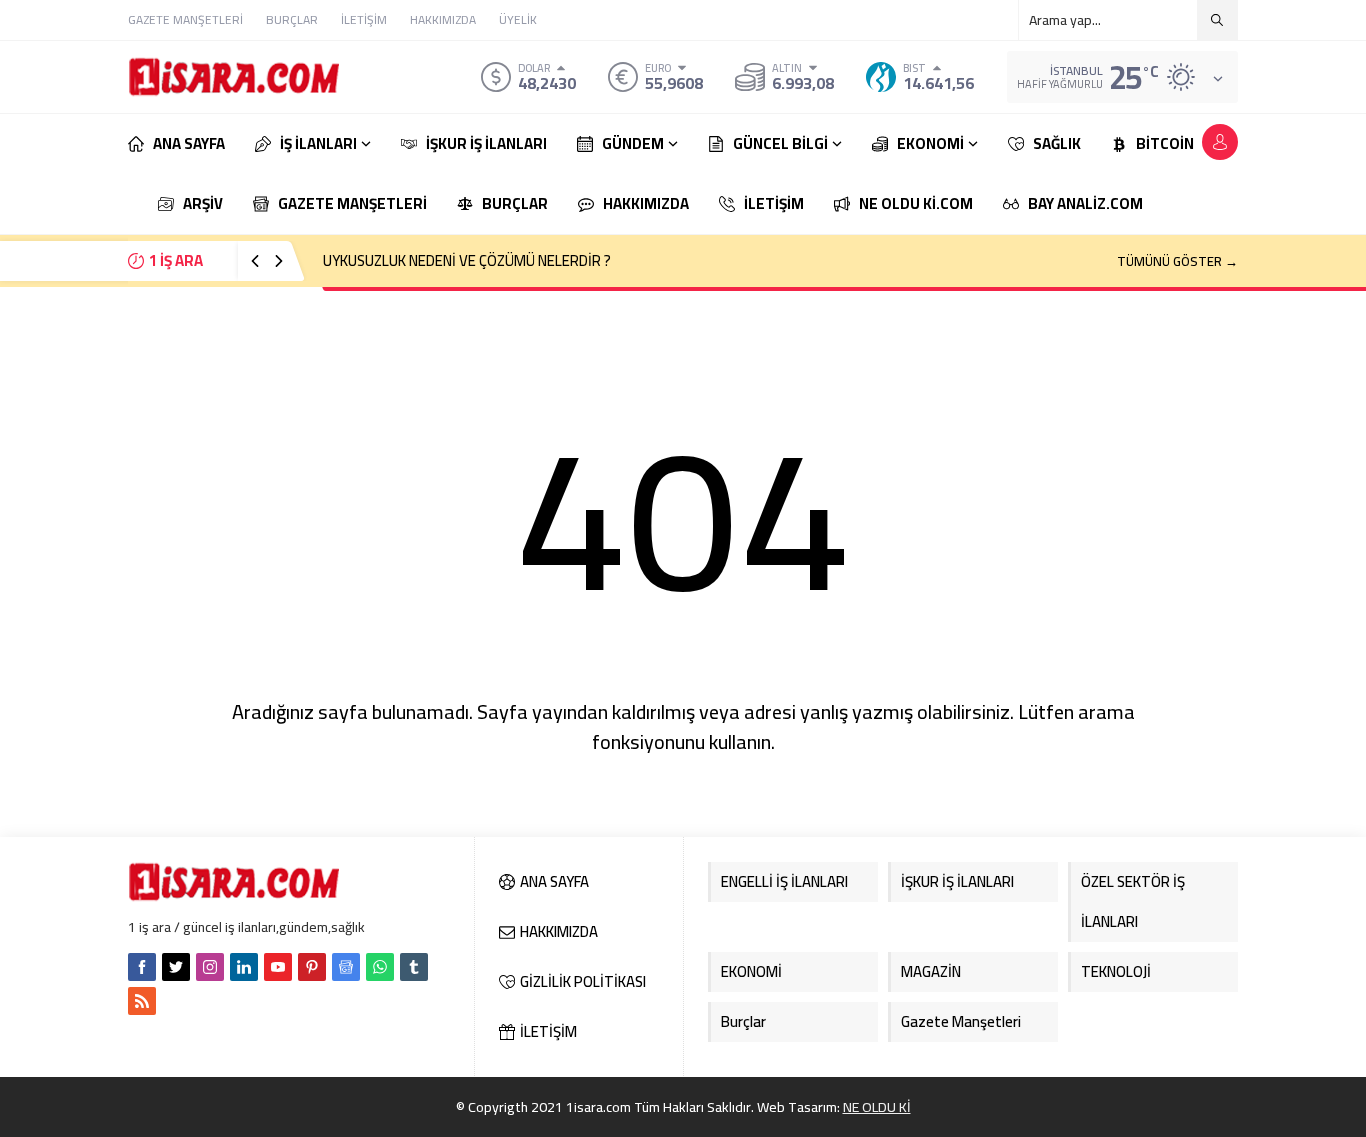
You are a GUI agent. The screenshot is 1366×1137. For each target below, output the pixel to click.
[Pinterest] (312, 967)
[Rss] (142, 1001)
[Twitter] (176, 967)
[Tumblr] (414, 967)
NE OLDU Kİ (877, 1107)
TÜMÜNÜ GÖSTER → (1177, 261)
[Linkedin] (244, 967)
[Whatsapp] (380, 967)
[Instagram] (210, 967)
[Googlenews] (346, 967)
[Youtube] (278, 967)
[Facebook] (142, 967)
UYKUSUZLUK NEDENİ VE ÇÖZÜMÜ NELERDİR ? (467, 260)
